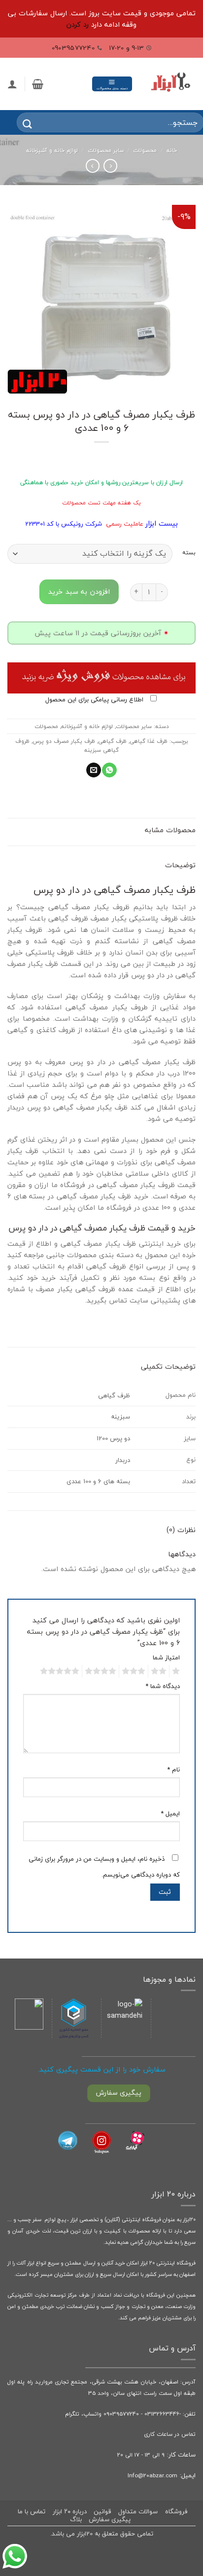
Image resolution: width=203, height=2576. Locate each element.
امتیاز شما (166, 1658)
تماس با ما (32, 2511)
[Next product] (110, 166)
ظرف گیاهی (112, 741)
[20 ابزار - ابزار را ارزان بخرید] (170, 84)
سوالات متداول (138, 2511)
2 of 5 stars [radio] (160, 1671)
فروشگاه (176, 2511)
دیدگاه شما (163, 1686)
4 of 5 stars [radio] (102, 1671)
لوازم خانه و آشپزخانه (52, 150)
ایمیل (170, 1814)
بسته (189, 552)
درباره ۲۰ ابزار (70, 2511)
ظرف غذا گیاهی (149, 741)
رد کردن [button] (78, 24)
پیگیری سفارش (110, 2519)
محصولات (145, 150)
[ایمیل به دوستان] (94, 770)
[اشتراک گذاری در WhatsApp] (109, 770)
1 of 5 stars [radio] (177, 1671)
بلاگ (76, 2519)
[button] (112, 84)
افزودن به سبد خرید (79, 592)
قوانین (102, 2511)
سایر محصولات (106, 150)
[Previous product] (93, 166)
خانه (172, 150)
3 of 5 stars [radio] (135, 1671)
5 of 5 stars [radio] (61, 1671)
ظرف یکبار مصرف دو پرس (64, 741)
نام (173, 1770)
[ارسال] (21, 123)
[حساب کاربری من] (12, 84)
